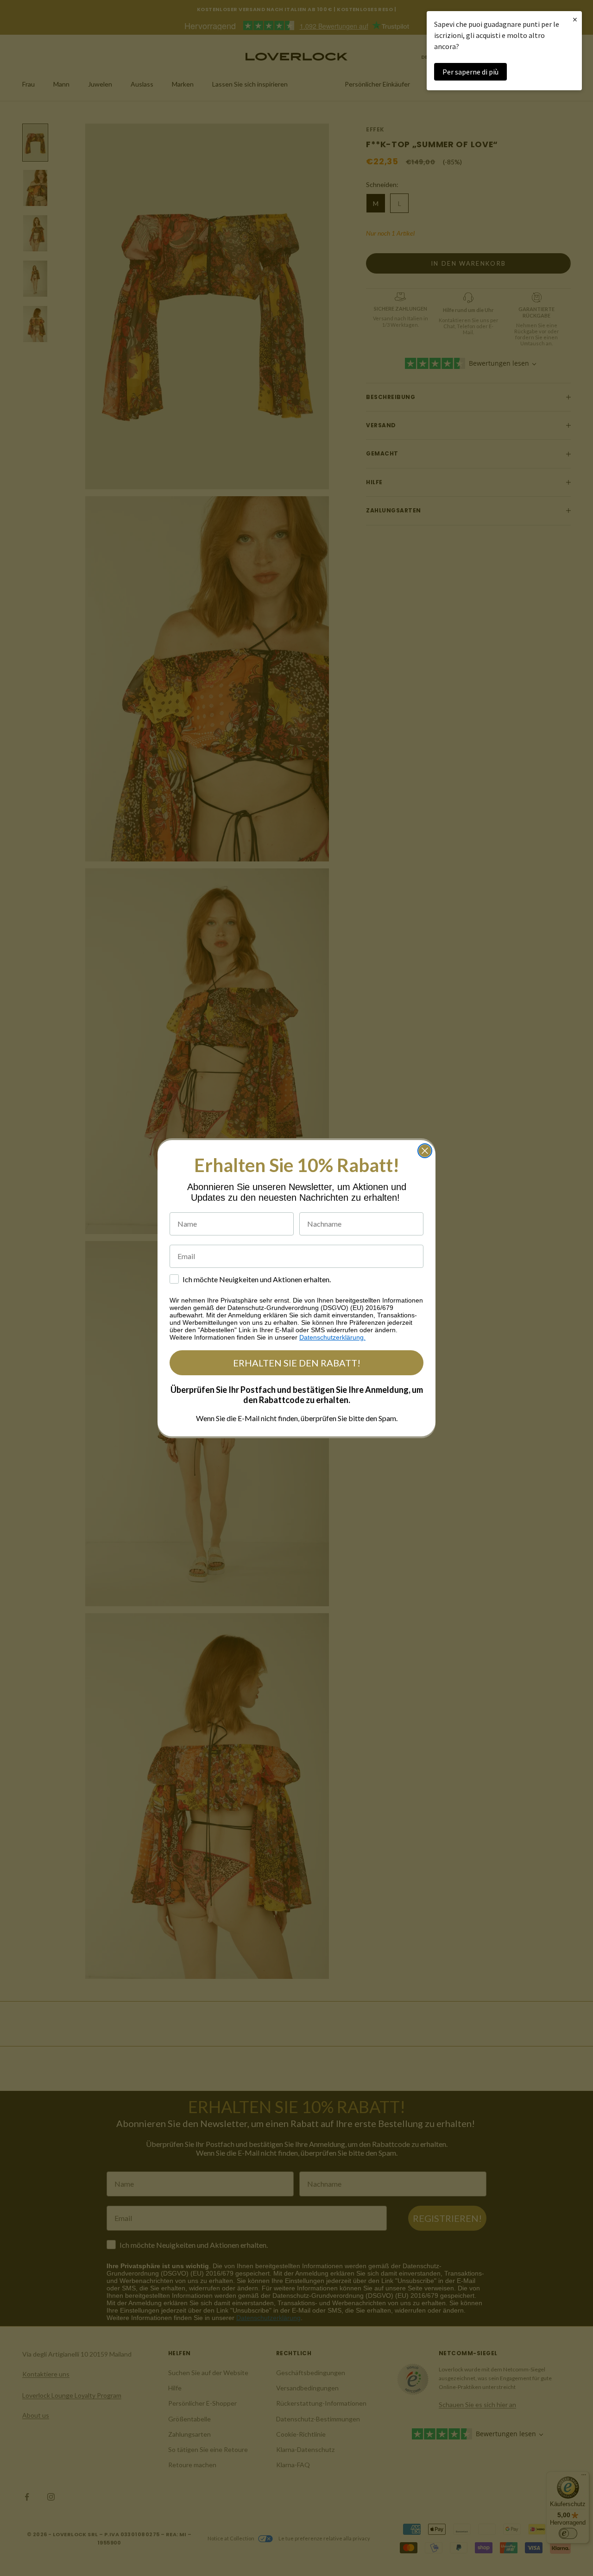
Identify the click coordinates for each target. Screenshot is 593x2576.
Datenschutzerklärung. (332, 1337)
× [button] (575, 19)
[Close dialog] (425, 1151)
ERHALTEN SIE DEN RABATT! (297, 1363)
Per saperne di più (470, 72)
